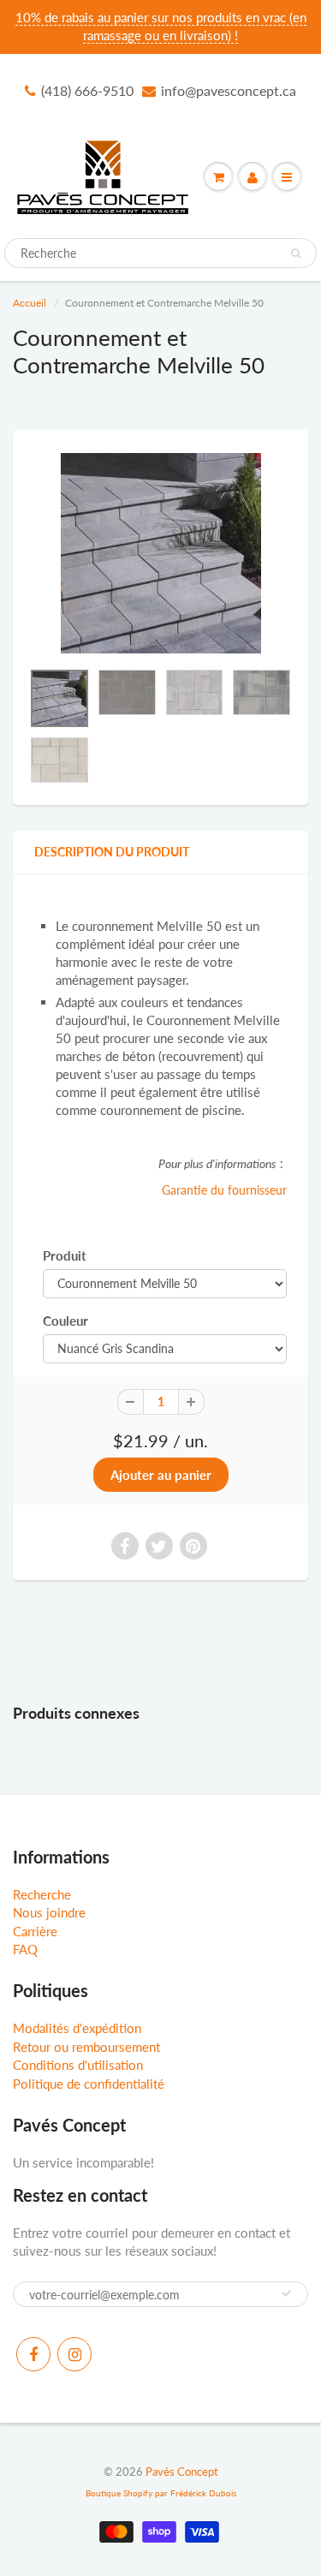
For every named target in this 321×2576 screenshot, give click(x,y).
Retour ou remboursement (86, 2047)
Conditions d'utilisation (78, 2065)
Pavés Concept (182, 2472)
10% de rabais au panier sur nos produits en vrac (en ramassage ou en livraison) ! (161, 26)
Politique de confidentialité (89, 2084)
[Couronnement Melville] (160, 553)
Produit (65, 1255)
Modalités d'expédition (77, 2028)
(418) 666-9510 (87, 90)
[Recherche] (296, 253)
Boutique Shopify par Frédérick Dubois (161, 2493)
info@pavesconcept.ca (229, 90)
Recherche (42, 1894)
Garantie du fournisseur (224, 1190)
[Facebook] (33, 2354)
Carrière (35, 1931)
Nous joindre (49, 1912)
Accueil (30, 303)
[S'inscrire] (287, 2293)
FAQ (25, 1949)
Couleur (65, 1321)
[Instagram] (74, 2354)
